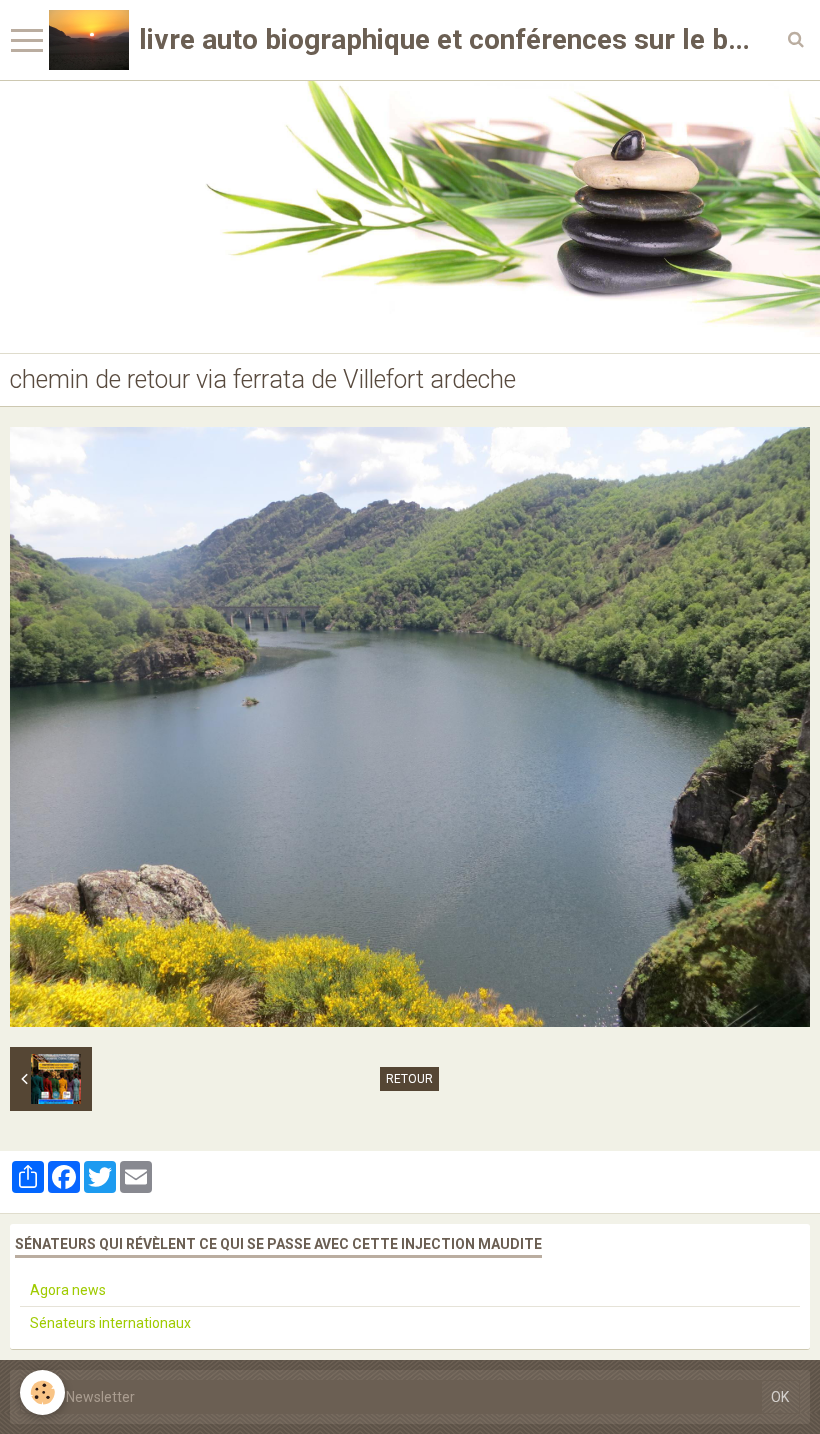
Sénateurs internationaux (110, 1323)
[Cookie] (42, 1392)
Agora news (68, 1290)
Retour (409, 1079)
